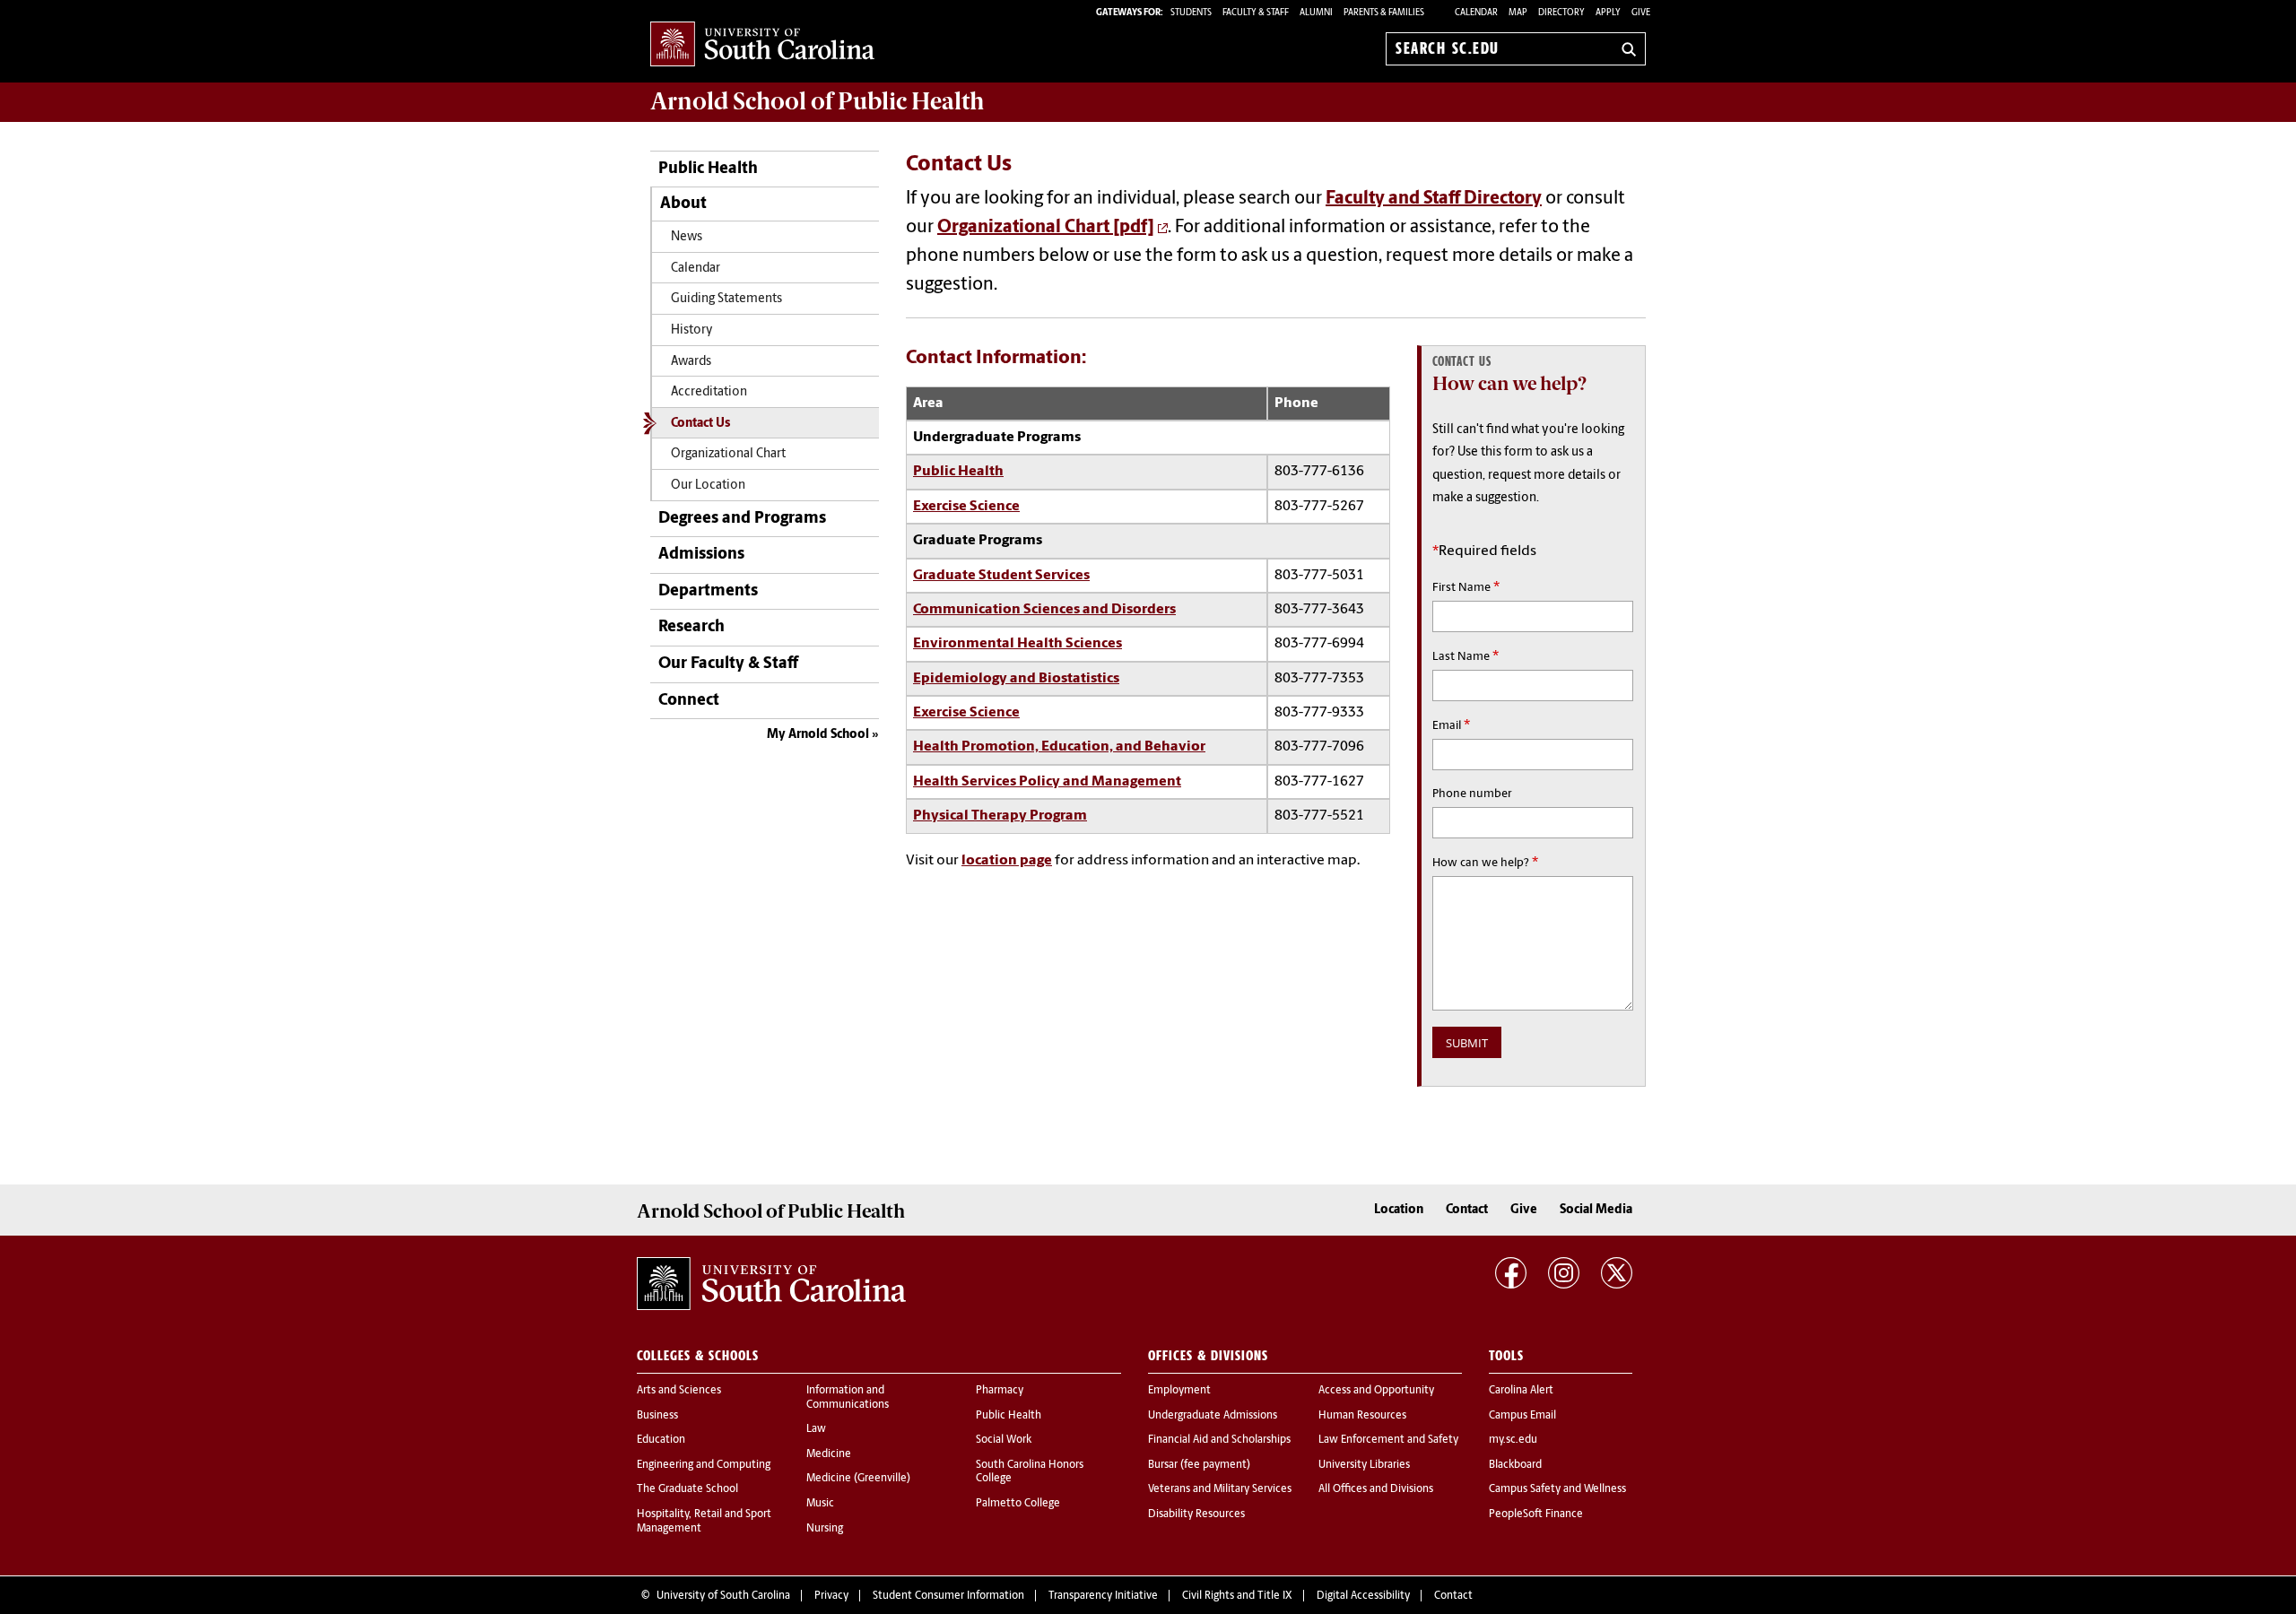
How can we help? (1485, 863)
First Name (1466, 587)
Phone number (1472, 794)
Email (1451, 725)
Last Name (1465, 656)
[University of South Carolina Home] (762, 45)
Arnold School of (817, 101)
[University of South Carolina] (771, 1283)
